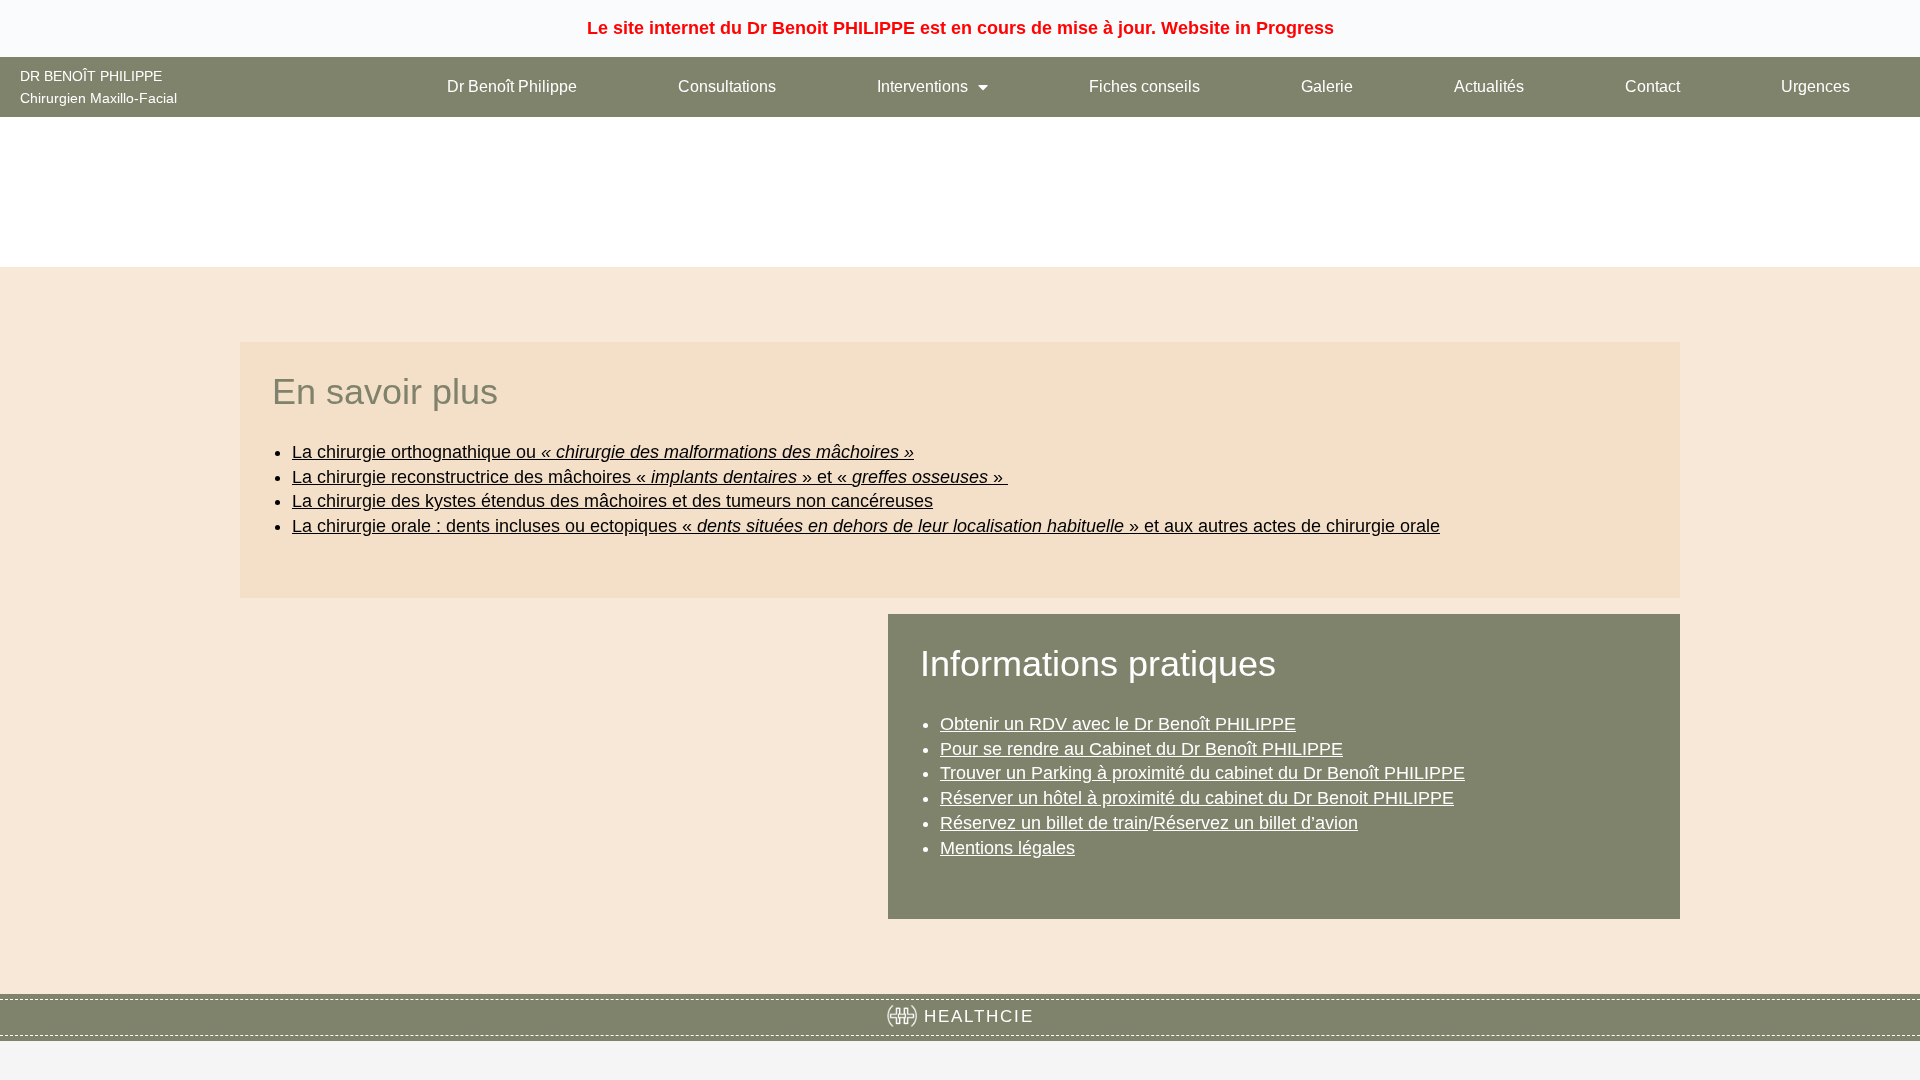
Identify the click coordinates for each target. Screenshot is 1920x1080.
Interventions (922, 86)
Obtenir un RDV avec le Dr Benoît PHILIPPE (1118, 724)
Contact (1652, 86)
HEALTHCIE (975, 1016)
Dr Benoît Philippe (512, 86)
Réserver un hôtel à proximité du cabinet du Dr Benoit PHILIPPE (1197, 798)
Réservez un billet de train (1044, 823)
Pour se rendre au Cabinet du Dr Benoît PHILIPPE (1141, 749)
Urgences (1815, 86)
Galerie (1327, 86)
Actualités (1489, 86)
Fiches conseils (1144, 86)
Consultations (727, 86)
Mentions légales (1007, 848)
